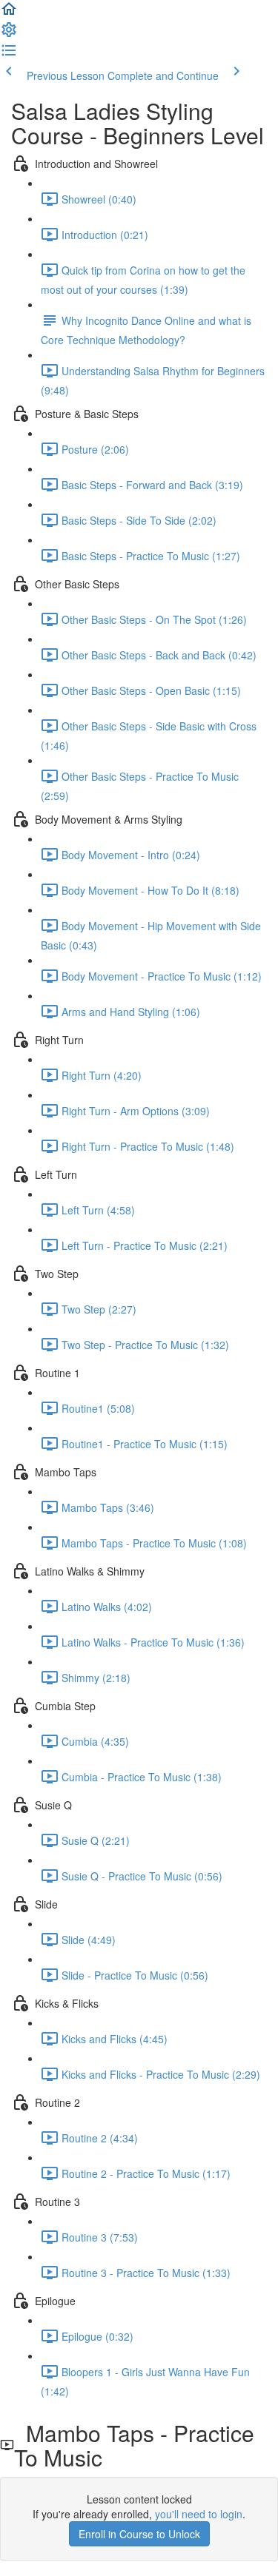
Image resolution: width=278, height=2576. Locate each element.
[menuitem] (9, 34)
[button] (9, 13)
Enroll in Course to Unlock (139, 2534)
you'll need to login (199, 2514)
